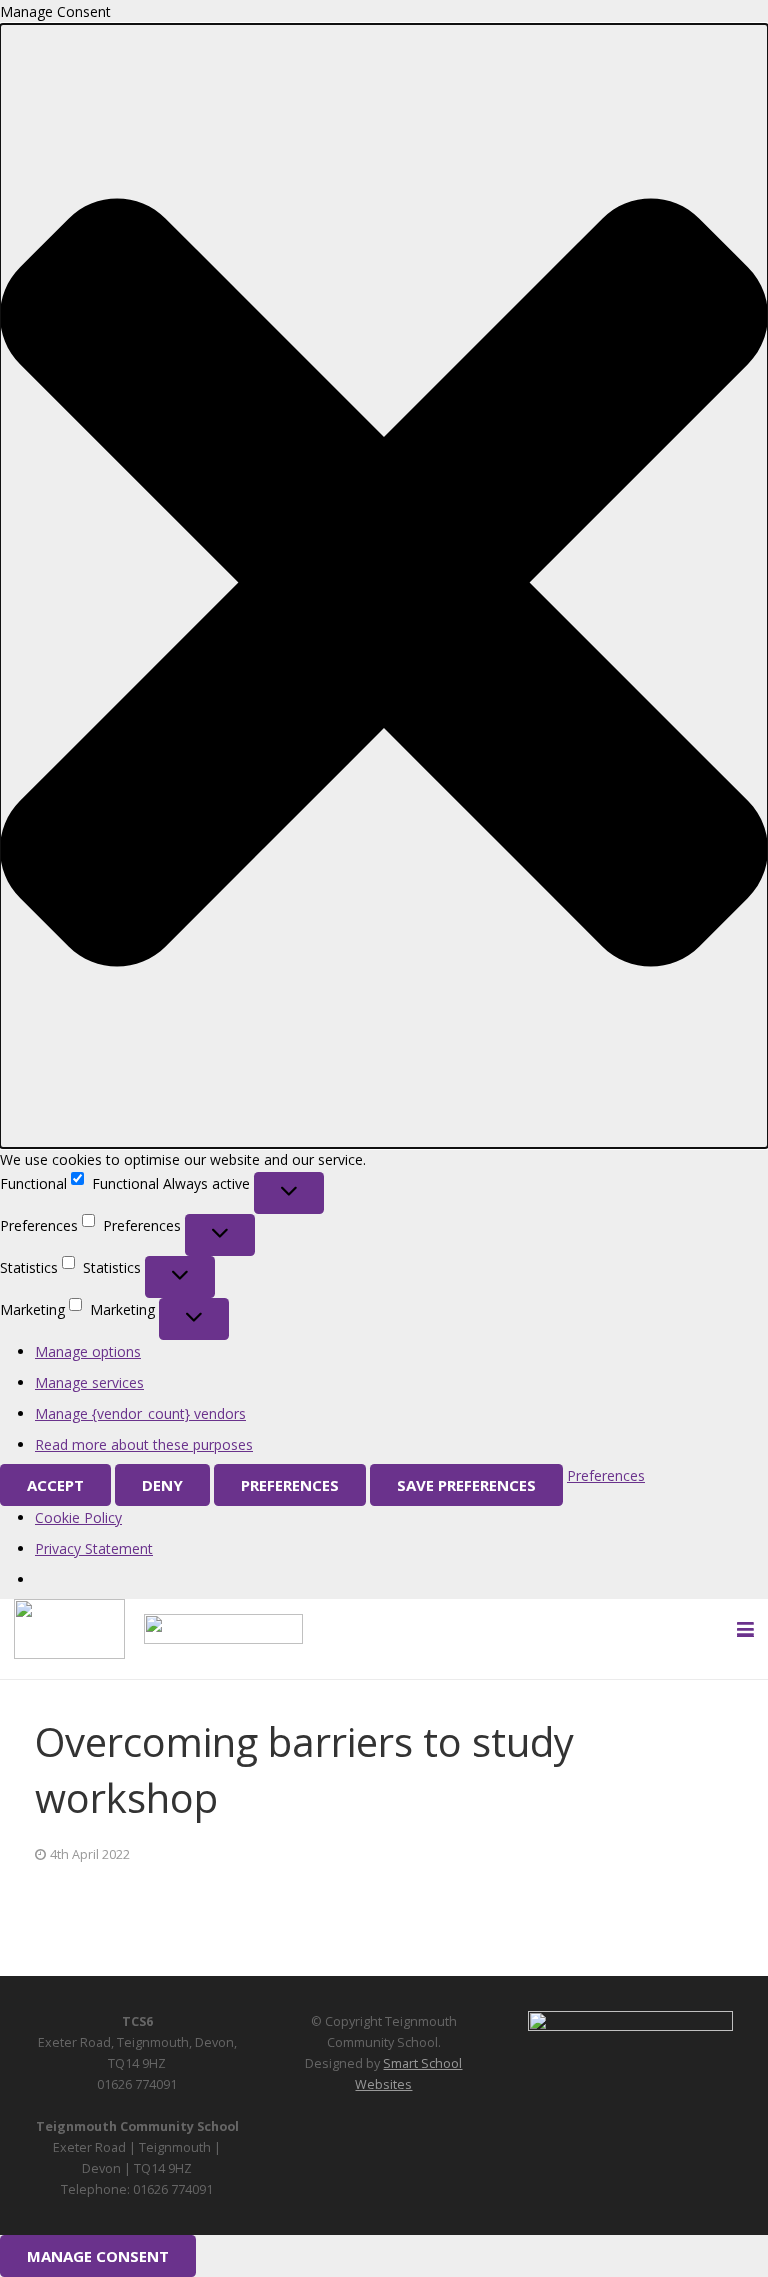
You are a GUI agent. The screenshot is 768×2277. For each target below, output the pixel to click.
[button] (384, 586)
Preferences (290, 1485)
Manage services (89, 1382)
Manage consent (98, 2256)
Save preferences (466, 1485)
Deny (162, 1485)
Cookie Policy (78, 1517)
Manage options (88, 1351)
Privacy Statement (94, 1548)
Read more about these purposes (144, 1444)
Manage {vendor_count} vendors (140, 1413)
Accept (55, 1485)
